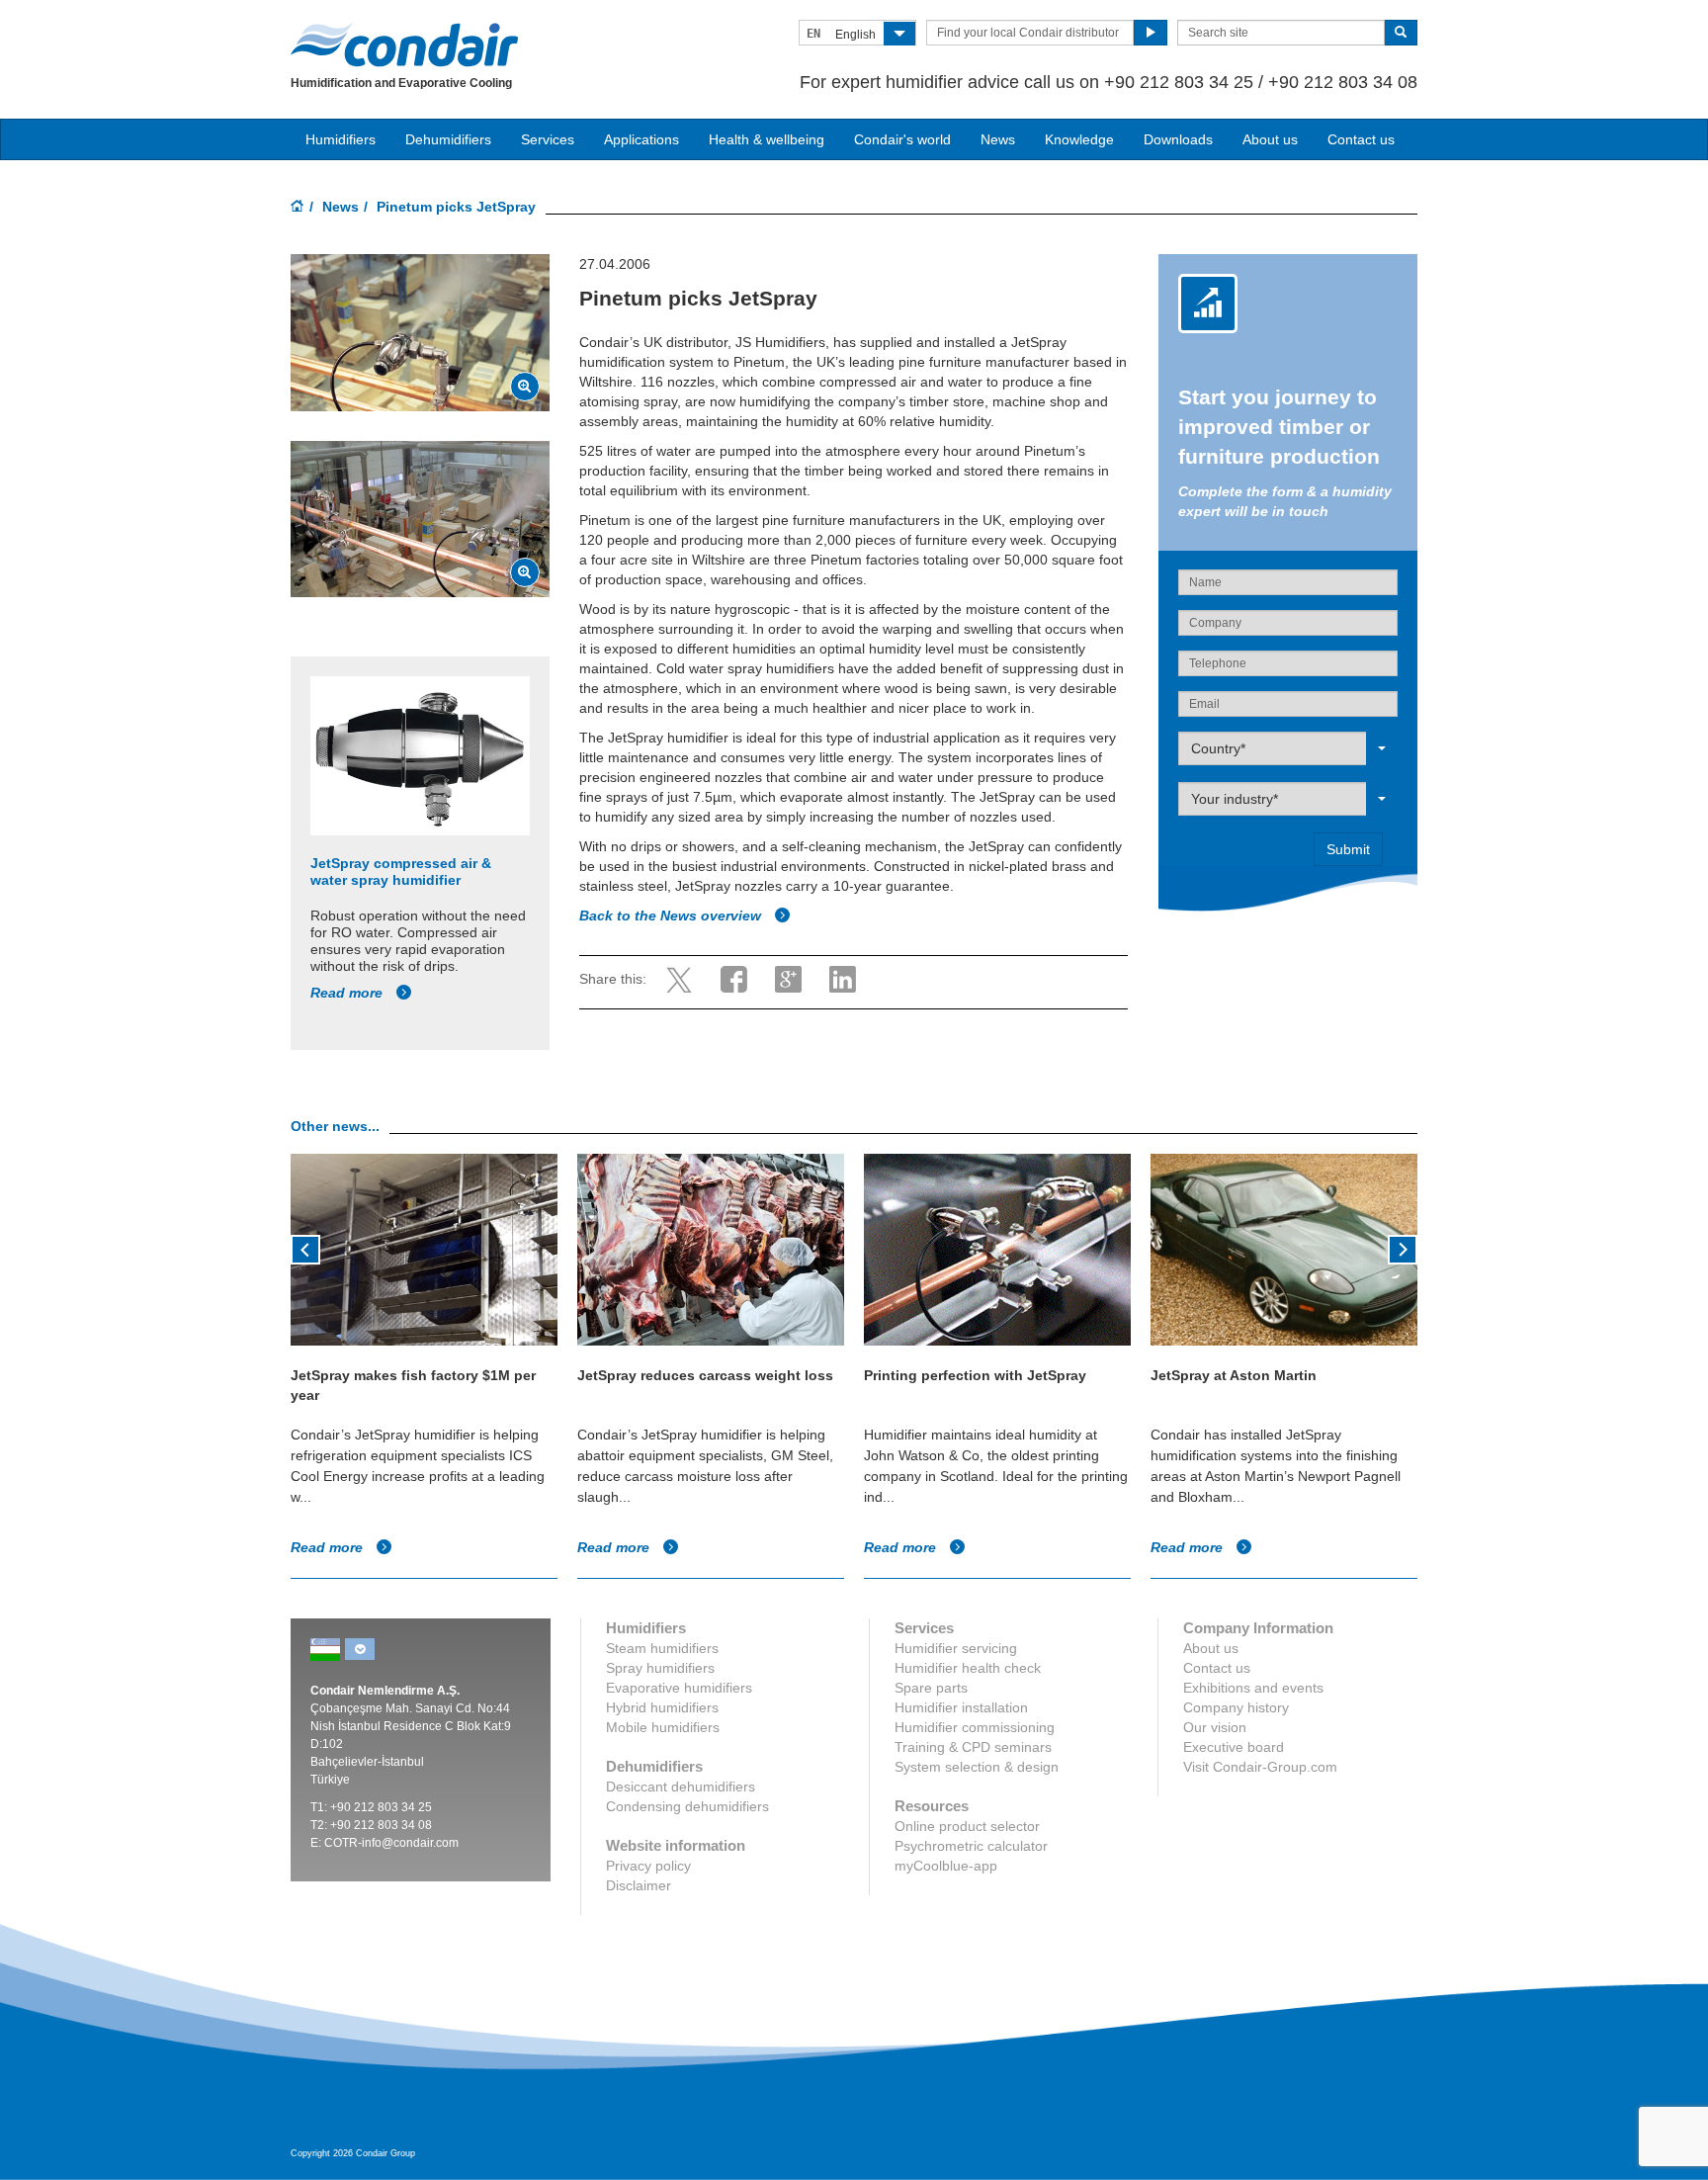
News (998, 139)
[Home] (298, 208)
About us (1270, 139)
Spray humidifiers (660, 1668)
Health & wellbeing (767, 139)
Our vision (1215, 1727)
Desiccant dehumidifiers (681, 1787)
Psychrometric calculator (971, 1846)
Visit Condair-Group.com (1260, 1767)
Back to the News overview (672, 916)
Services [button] (548, 139)
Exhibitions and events (1253, 1688)
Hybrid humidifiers (662, 1707)
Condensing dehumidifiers (687, 1806)
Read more (348, 993)
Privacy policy (648, 1866)
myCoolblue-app (946, 1866)
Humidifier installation (961, 1707)
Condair (404, 44)
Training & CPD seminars (973, 1747)
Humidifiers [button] (341, 139)
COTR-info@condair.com (391, 1843)
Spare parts (931, 1688)
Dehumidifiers (448, 139)
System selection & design (977, 1767)
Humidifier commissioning (975, 1727)
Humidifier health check (968, 1668)
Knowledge (1079, 139)
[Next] (1403, 1248)
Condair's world (902, 139)
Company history (1236, 1707)
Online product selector (967, 1826)
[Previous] (305, 1248)
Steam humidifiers (662, 1648)
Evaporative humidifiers (679, 1688)
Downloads (1178, 139)
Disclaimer (639, 1885)
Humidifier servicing (956, 1648)
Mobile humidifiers (663, 1727)
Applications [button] (641, 139)
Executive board (1234, 1747)
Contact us (1361, 139)
